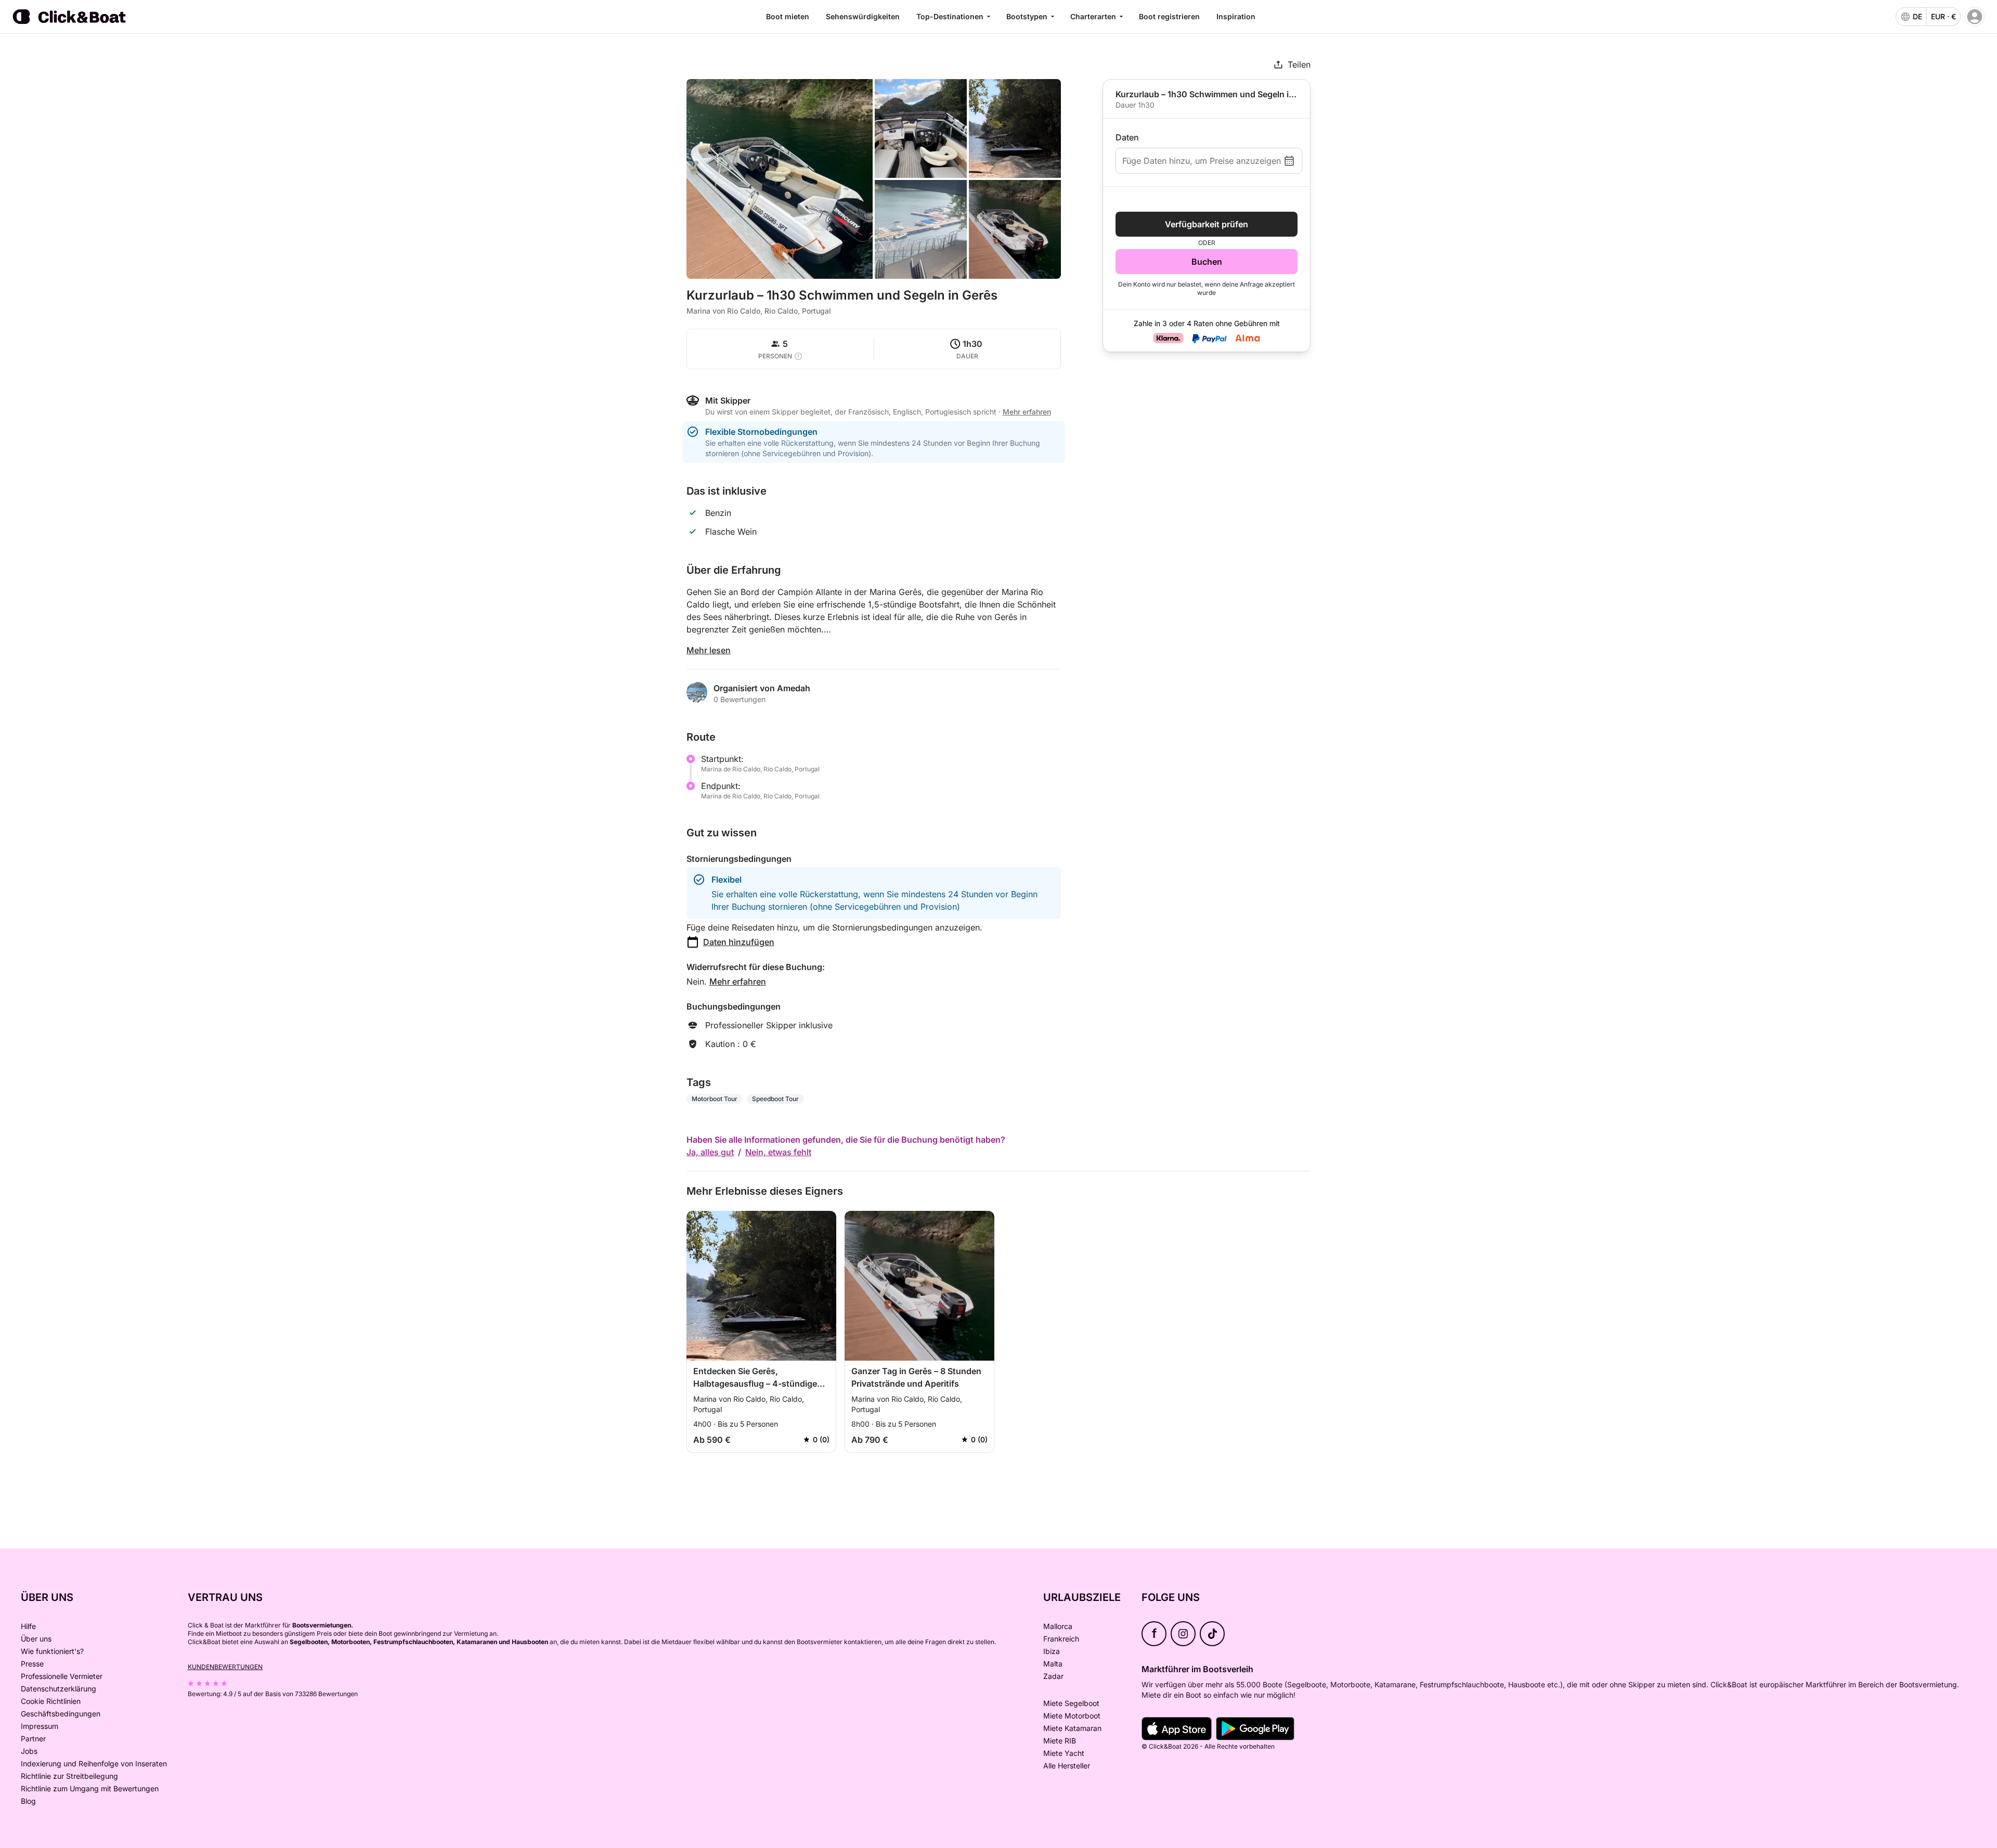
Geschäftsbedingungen (61, 1714)
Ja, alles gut (710, 1152)
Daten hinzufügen (739, 942)
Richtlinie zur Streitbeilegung (69, 1776)
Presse (32, 1664)
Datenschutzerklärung (59, 1689)
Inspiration (1236, 16)
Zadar (1053, 1676)
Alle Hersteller (1067, 1766)
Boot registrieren (1169, 16)
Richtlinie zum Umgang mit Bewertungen (90, 1788)
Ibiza (1052, 1651)
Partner (33, 1739)
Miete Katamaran (1072, 1728)
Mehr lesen (709, 650)
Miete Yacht (1064, 1753)
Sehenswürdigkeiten (863, 16)
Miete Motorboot (1072, 1716)
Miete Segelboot (1071, 1703)
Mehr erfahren (738, 981)
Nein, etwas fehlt (778, 1152)
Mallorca (1058, 1626)
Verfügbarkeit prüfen (1207, 224)
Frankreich (1061, 1639)
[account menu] (1975, 17)
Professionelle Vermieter (62, 1676)
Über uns (36, 1639)
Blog (28, 1801)
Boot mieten (788, 16)
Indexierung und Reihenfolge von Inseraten (94, 1763)
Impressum (40, 1726)
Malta (1053, 1664)
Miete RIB (1060, 1741)
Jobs (29, 1751)
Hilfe (28, 1626)
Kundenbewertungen (225, 1667)
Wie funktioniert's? (52, 1651)
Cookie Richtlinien (51, 1701)
